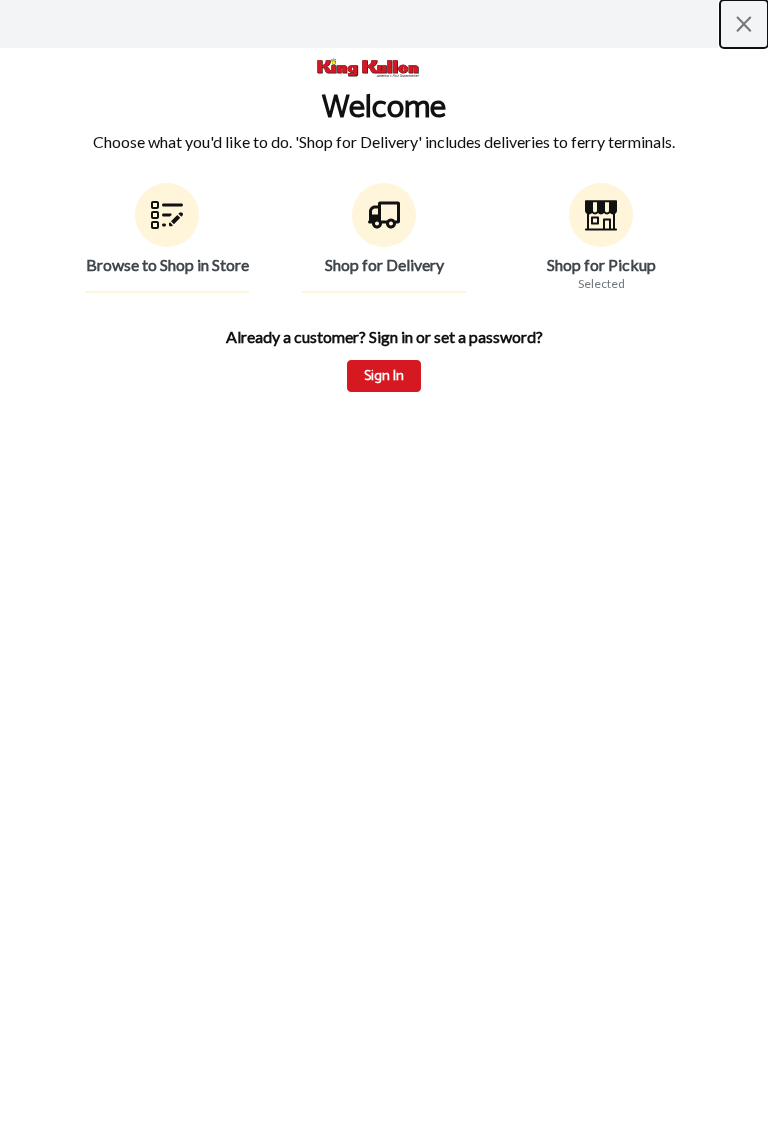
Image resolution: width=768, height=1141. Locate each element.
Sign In (384, 376)
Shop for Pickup (601, 264)
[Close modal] (744, 24)
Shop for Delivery (384, 264)
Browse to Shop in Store (167, 264)
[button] (167, 238)
